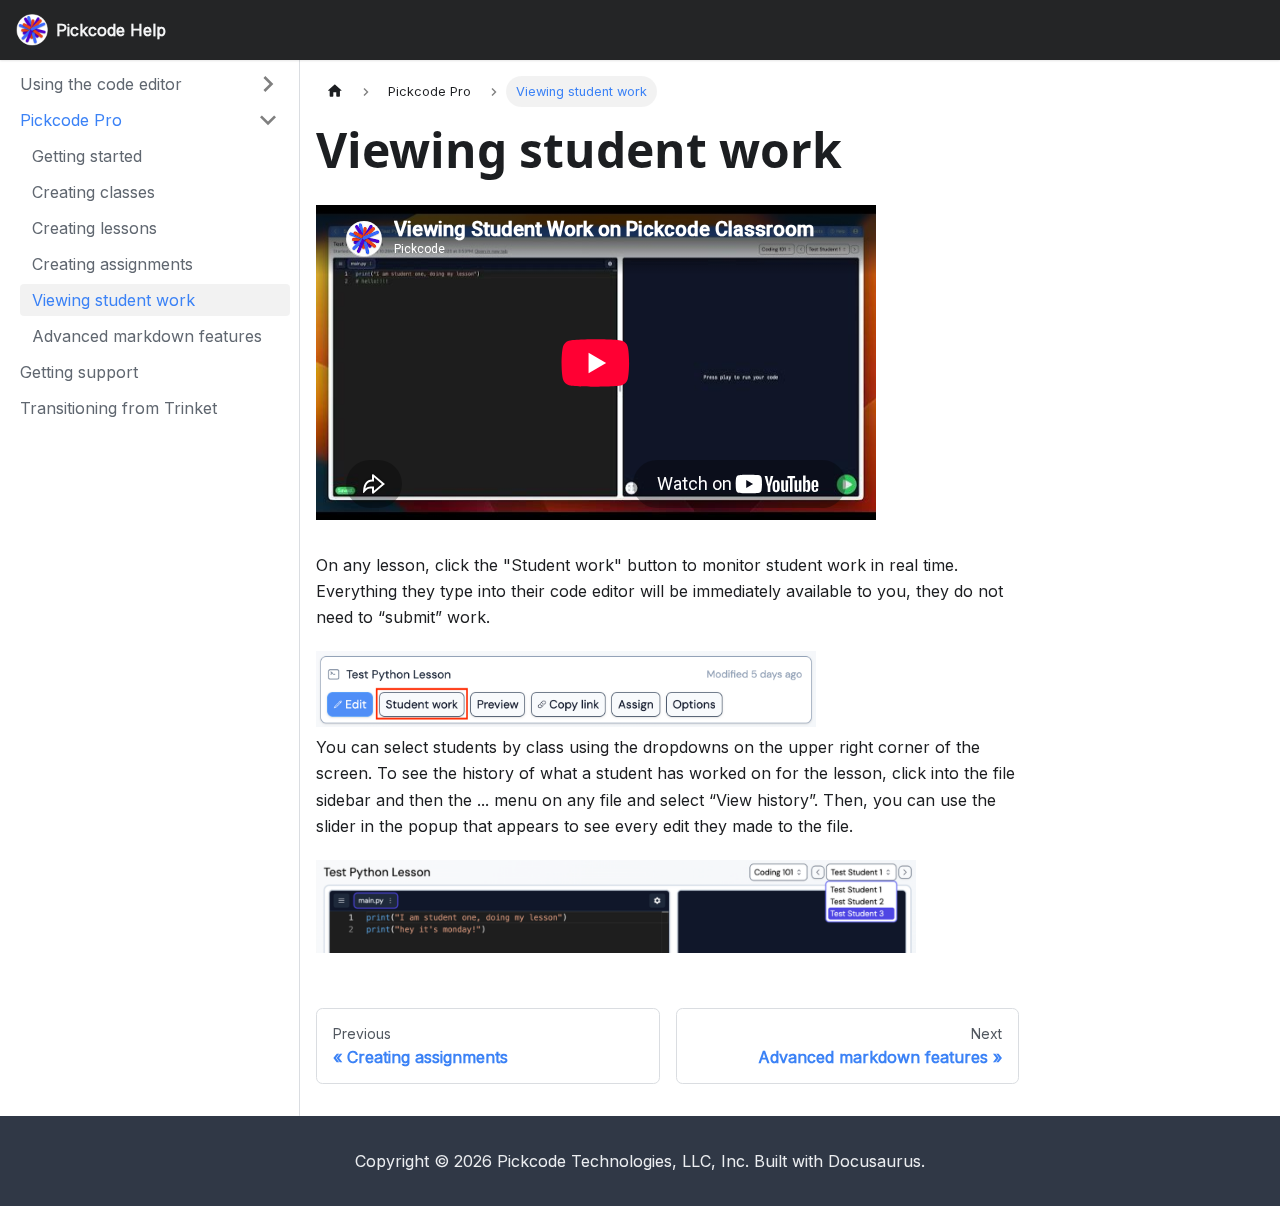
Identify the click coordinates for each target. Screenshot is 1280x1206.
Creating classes (93, 192)
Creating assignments (112, 264)
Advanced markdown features (147, 336)
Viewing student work (113, 300)
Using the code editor (101, 84)
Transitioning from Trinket (118, 408)
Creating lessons (94, 228)
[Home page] (335, 91)
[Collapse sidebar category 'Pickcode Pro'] (268, 120)
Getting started (87, 156)
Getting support (79, 372)
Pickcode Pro (71, 120)
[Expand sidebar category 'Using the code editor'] (268, 84)
